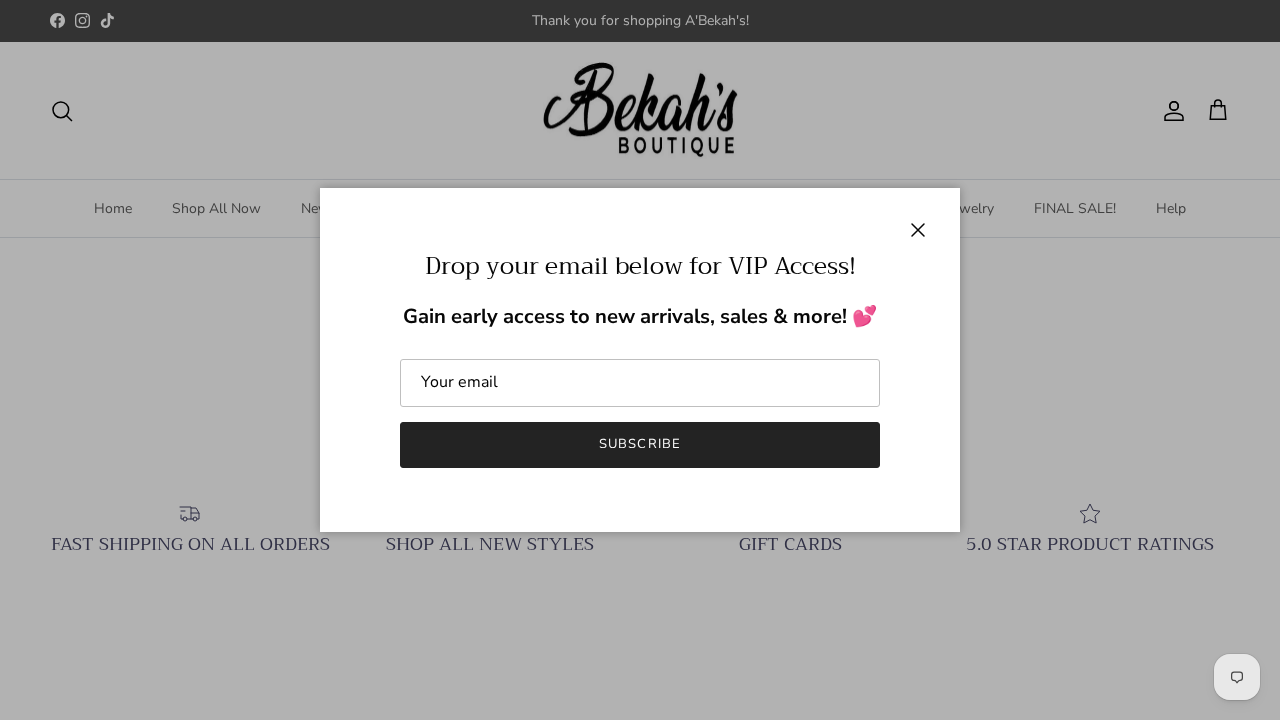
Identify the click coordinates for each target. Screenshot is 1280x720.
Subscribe (639, 444)
